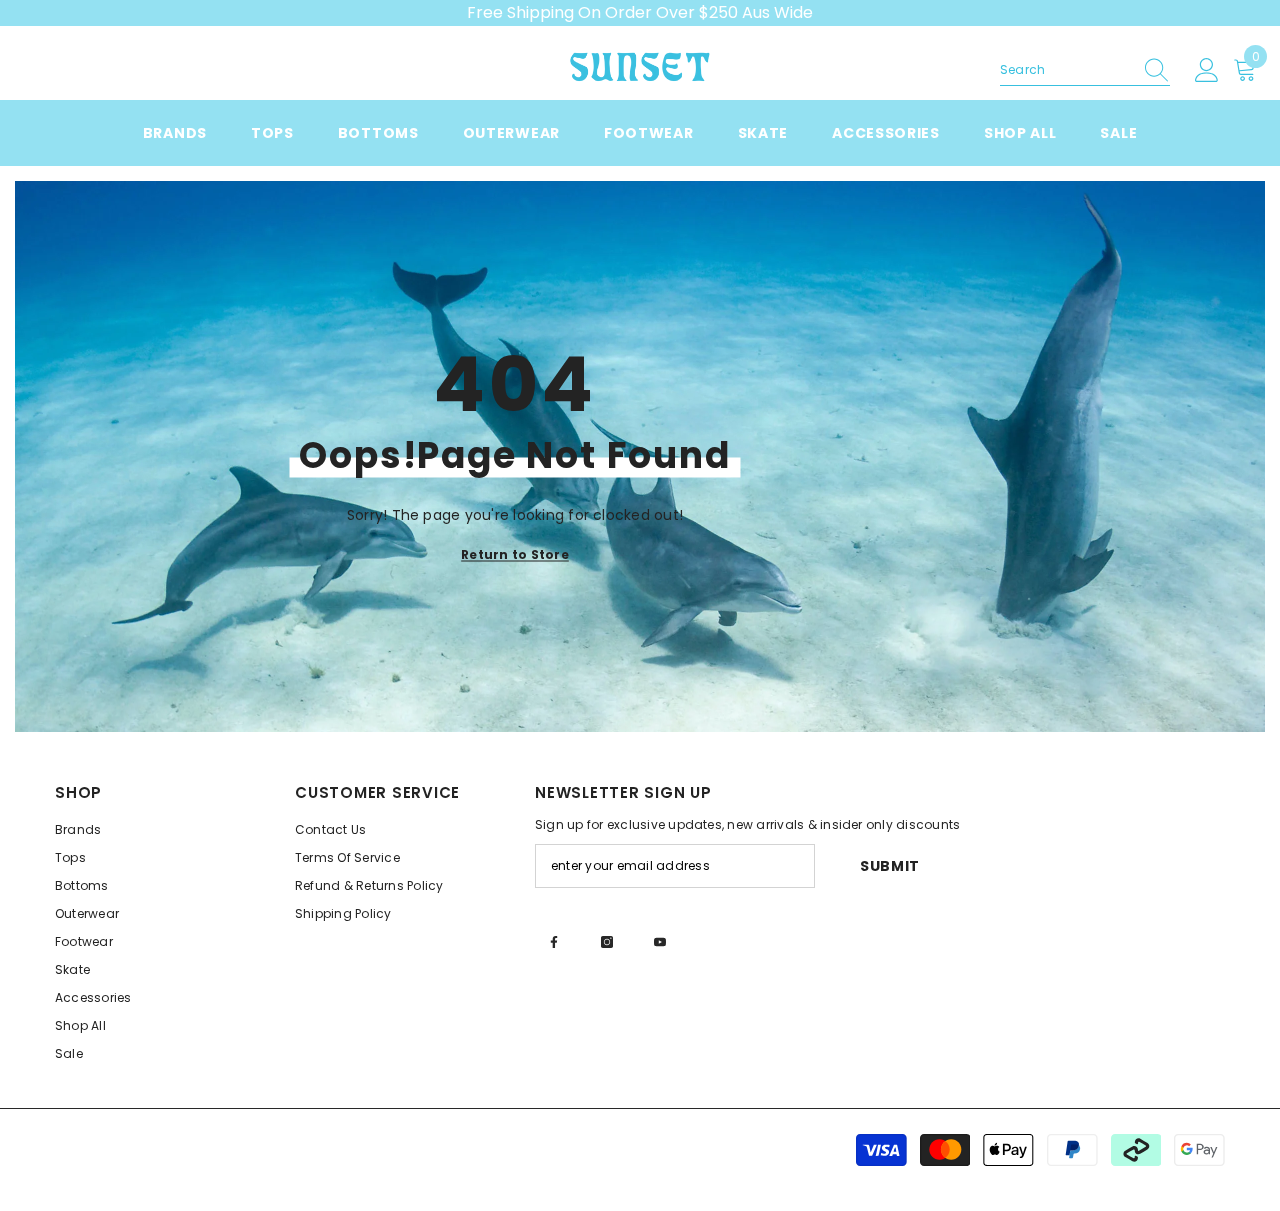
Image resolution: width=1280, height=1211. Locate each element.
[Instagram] (607, 942)
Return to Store (515, 554)
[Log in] (1207, 71)
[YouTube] (660, 942)
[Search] (1085, 70)
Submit (890, 866)
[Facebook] (554, 942)
